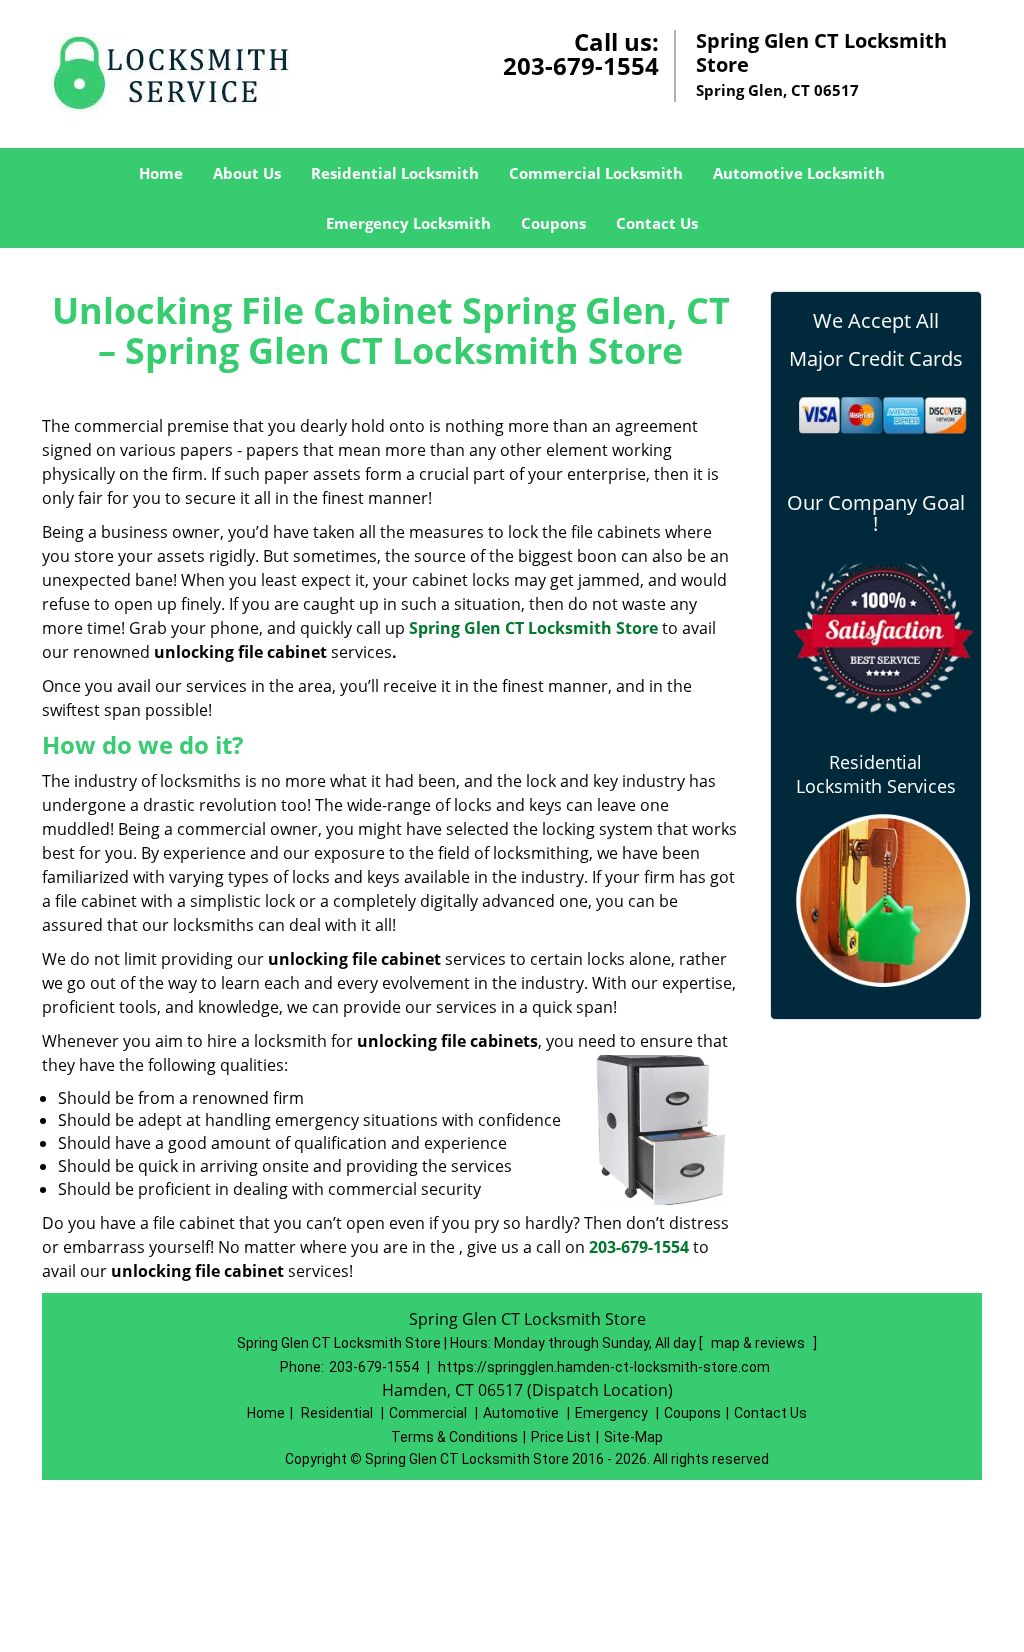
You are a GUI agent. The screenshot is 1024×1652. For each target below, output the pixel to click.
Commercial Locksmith (596, 173)
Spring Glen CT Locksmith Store (533, 628)
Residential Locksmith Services (876, 774)
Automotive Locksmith (799, 173)
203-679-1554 (581, 65)
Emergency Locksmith (408, 223)
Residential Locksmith (395, 173)
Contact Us (657, 223)
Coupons (553, 223)
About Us (247, 173)
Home (161, 173)
